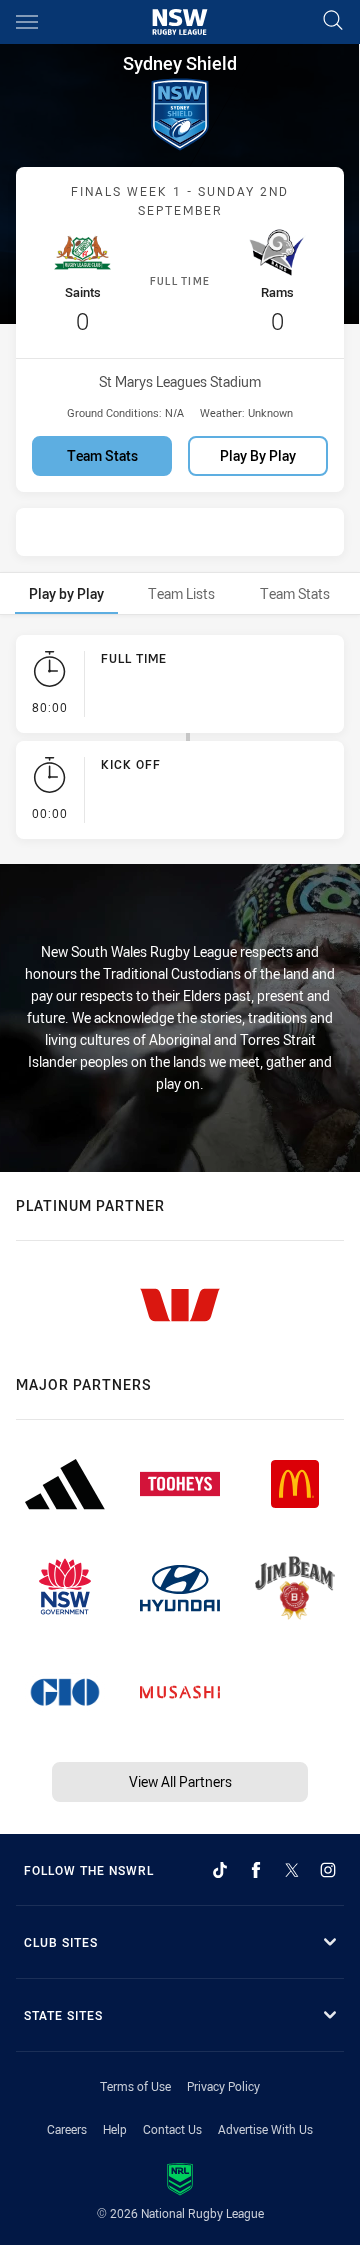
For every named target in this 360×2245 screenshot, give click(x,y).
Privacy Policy (223, 2086)
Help (115, 2129)
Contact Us (172, 2129)
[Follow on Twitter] (292, 1870)
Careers (67, 2129)
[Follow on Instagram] (328, 1870)
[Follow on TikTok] (220, 1870)
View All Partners (180, 1781)
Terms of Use (135, 2086)
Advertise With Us (265, 2129)
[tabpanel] (180, 741)
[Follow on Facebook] (256, 1870)
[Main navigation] (27, 22)
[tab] (66, 593)
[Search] (333, 21)
